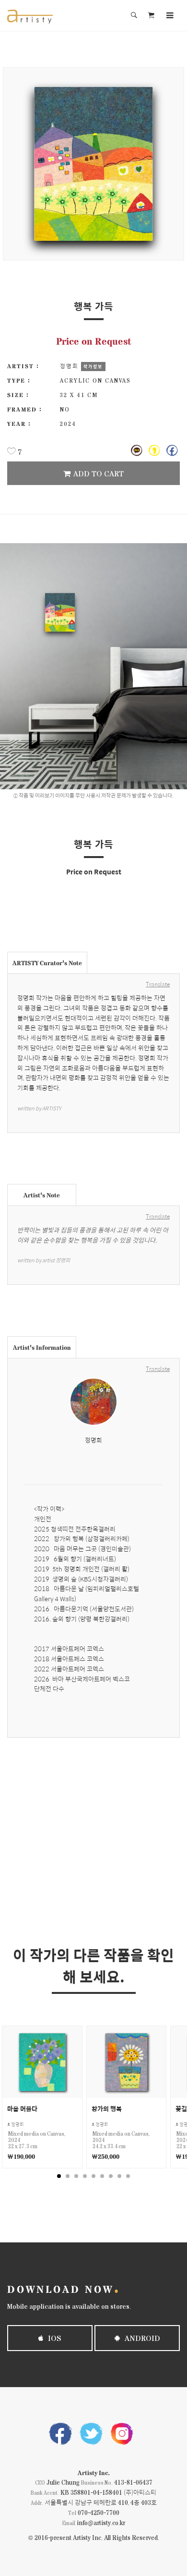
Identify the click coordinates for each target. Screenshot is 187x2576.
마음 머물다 (22, 2109)
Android (141, 2338)
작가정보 (93, 366)
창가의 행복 (107, 2109)
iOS (54, 2338)
